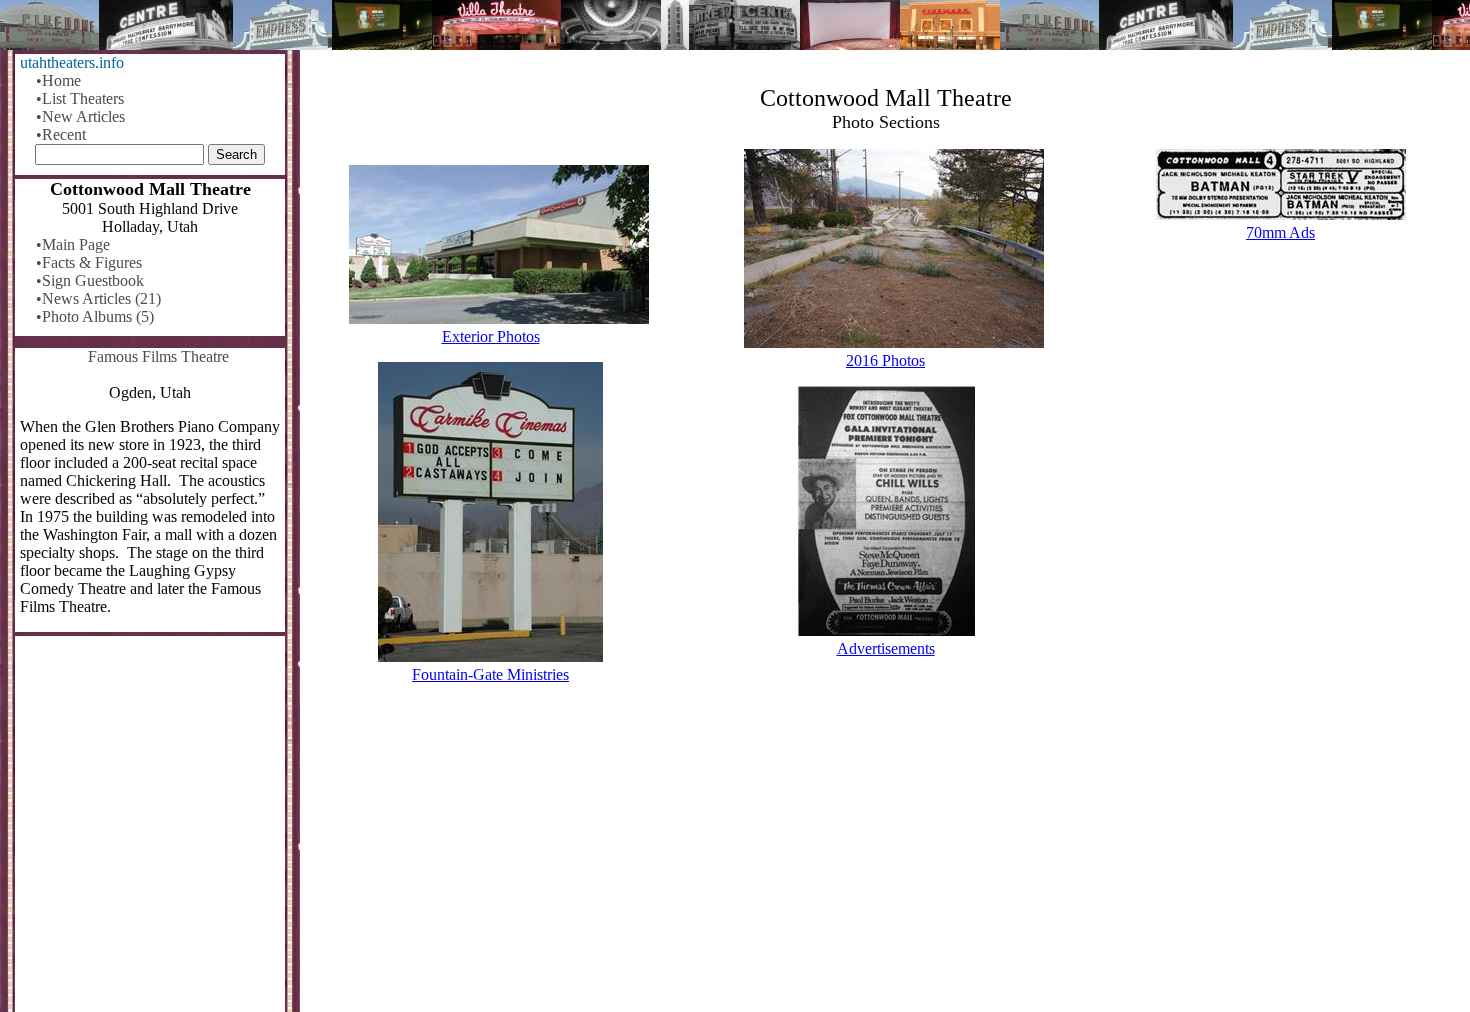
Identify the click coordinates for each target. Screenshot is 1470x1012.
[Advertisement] (885, 856)
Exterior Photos (491, 336)
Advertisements (886, 648)
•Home (58, 80)
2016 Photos (885, 360)
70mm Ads (1280, 232)
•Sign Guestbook (90, 280)
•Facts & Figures (89, 262)
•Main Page (73, 244)
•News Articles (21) (98, 298)
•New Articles (80, 116)
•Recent (61, 134)
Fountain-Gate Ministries (490, 674)
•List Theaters (80, 98)
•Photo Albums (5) (95, 316)
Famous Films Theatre (158, 356)
